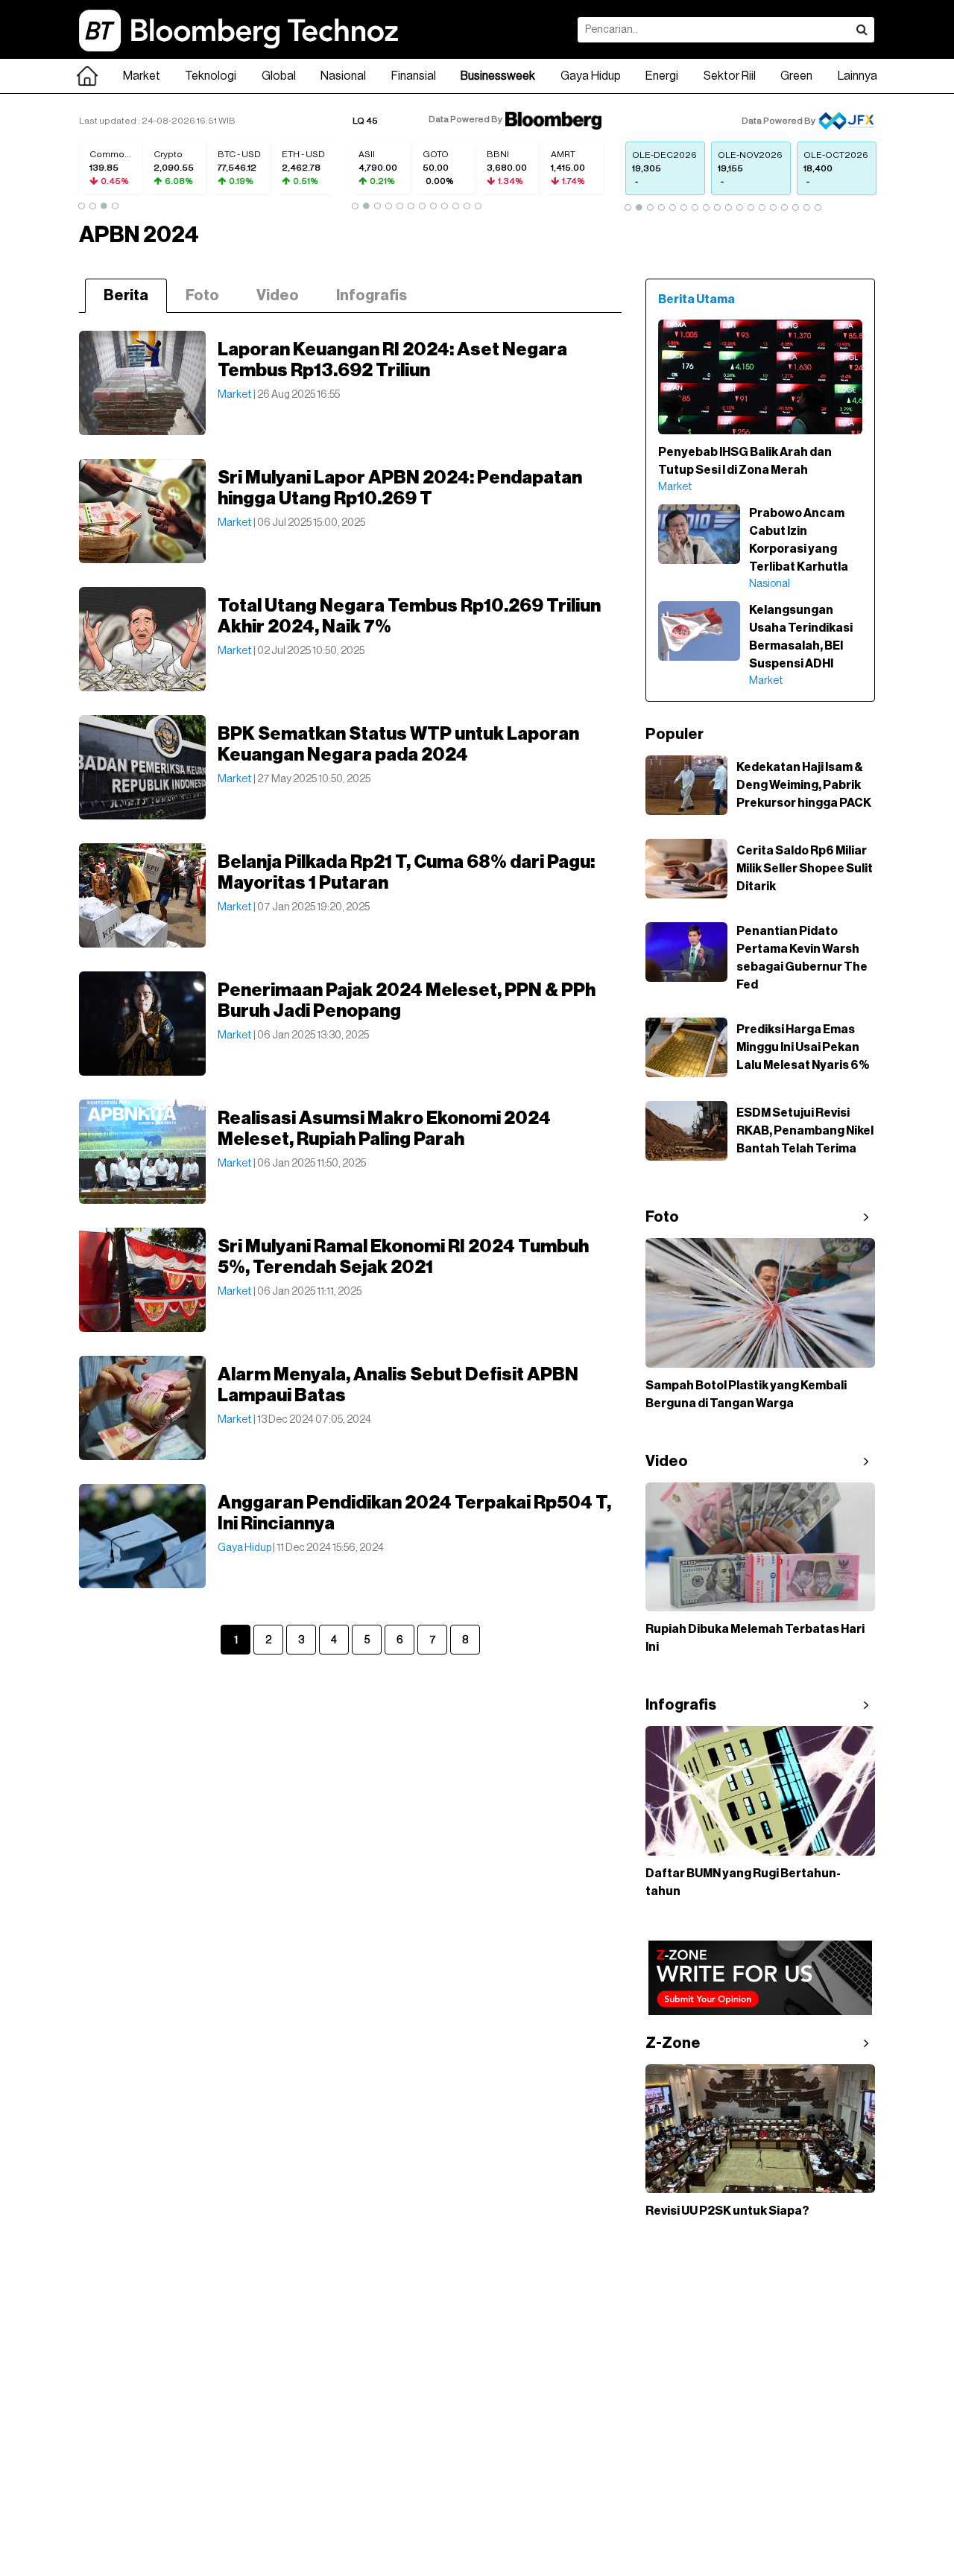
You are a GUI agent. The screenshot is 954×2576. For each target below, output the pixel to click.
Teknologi (211, 76)
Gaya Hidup (591, 76)
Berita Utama (696, 299)
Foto (202, 296)
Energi (662, 76)
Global (279, 76)
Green (796, 76)
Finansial (414, 76)
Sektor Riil (730, 76)
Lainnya (857, 76)
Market (142, 76)
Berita (126, 296)
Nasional (343, 76)
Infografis (372, 296)
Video (278, 296)
